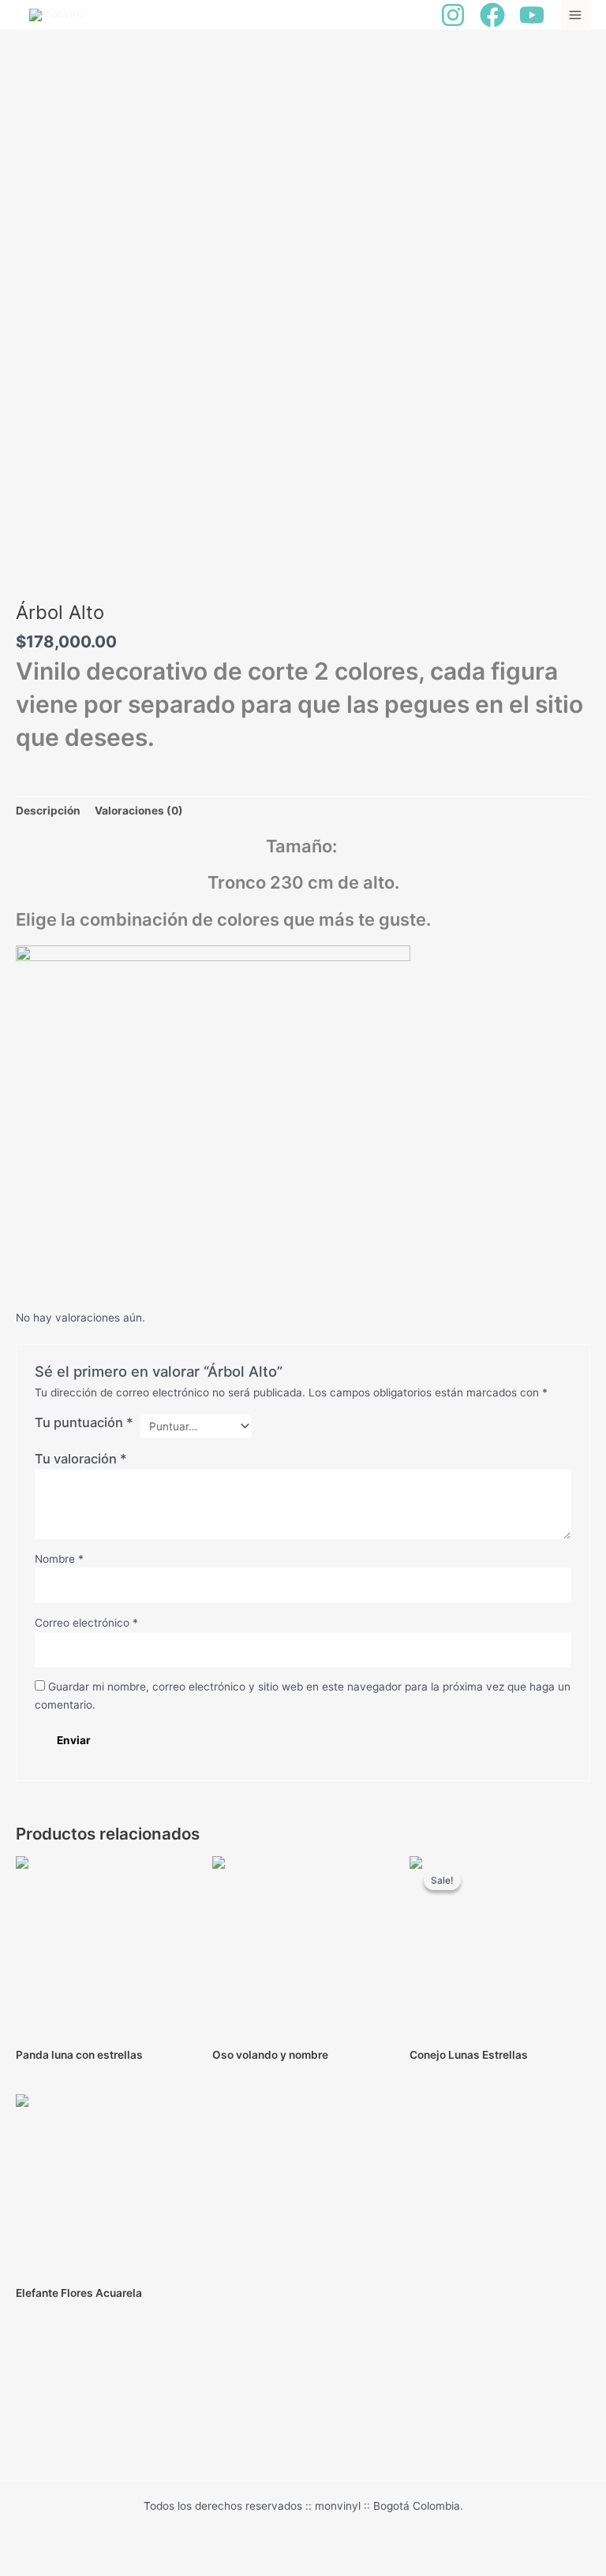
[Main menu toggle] (576, 15)
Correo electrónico (86, 1623)
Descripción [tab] (48, 811)
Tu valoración (81, 1459)
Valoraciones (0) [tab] (139, 811)
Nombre (59, 1559)
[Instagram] (453, 15)
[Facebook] (492, 15)
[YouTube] (532, 15)
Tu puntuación (84, 1422)
